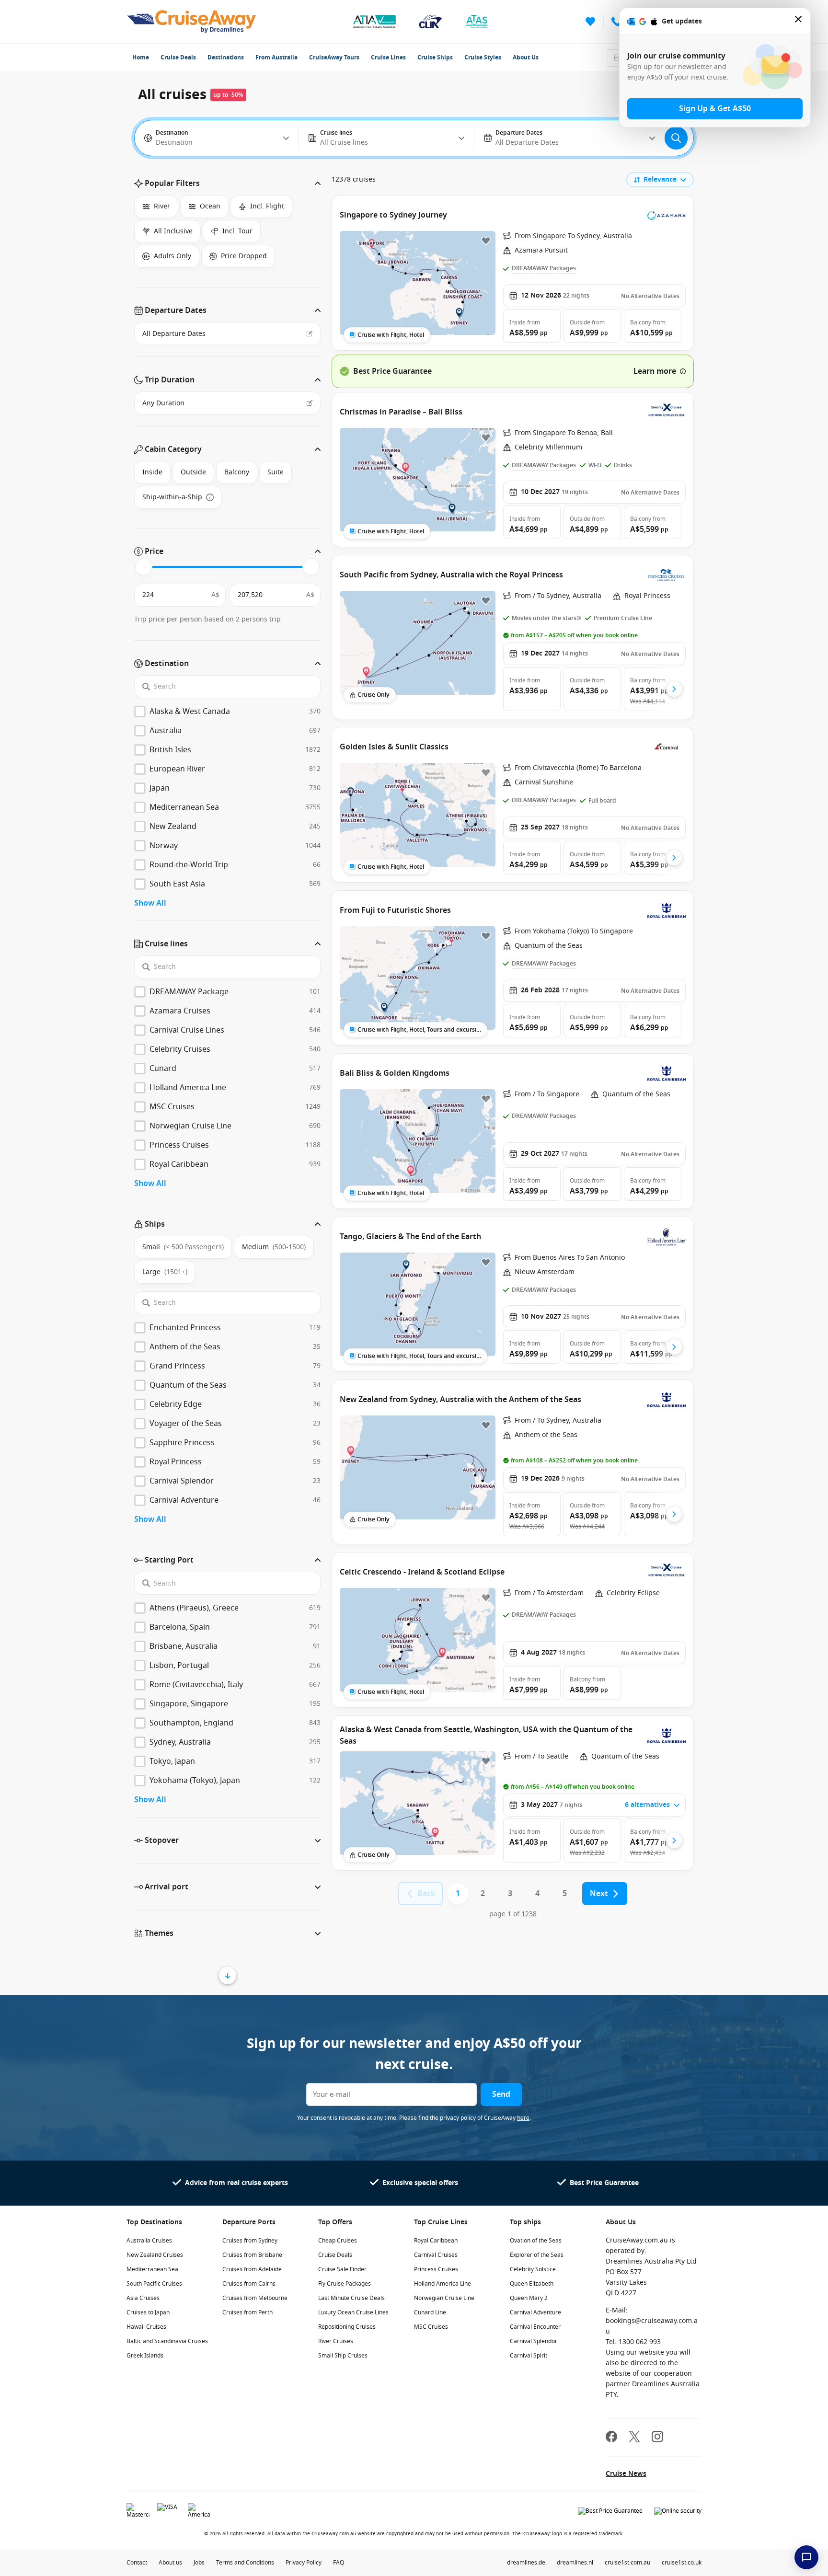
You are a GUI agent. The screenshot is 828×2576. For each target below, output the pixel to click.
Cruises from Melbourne (255, 2298)
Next (599, 1894)
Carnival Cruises (436, 2255)
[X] (634, 2438)
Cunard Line (430, 2312)
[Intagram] (657, 2438)
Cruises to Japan (148, 2312)
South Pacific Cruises (154, 2284)
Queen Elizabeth (532, 2284)
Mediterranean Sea (152, 2269)
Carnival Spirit (529, 2356)
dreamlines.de (526, 2563)
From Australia (276, 57)
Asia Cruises (143, 2298)
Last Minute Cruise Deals (351, 2298)
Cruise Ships (435, 57)
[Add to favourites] (486, 241)
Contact (137, 2563)
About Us (526, 57)
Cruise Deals (178, 57)
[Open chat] (806, 2557)
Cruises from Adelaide (252, 2269)
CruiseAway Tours (334, 57)
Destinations (226, 57)
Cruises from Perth (247, 2312)
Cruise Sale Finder (342, 2269)
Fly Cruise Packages (345, 2284)
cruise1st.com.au (627, 2563)
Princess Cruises (436, 2269)
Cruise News (626, 2474)
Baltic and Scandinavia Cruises (167, 2341)
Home (141, 57)
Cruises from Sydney (250, 2241)
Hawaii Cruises (146, 2327)
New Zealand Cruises (155, 2255)
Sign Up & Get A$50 (715, 109)
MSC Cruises (431, 2327)
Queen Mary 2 (529, 2298)
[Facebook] (611, 2438)
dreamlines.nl (575, 2563)
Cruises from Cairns (249, 2284)
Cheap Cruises (338, 2241)
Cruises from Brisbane (252, 2255)
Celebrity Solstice (533, 2269)
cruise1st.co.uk (682, 2563)
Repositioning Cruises (347, 2327)
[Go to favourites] (590, 22)
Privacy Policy (304, 2563)
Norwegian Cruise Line (444, 2298)
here (523, 2118)
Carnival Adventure (535, 2312)
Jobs (199, 2563)
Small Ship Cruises (343, 2356)
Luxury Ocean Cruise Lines (353, 2312)
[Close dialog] (799, 21)
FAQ (339, 2563)
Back (426, 1894)
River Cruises (336, 2341)
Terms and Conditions (245, 2563)
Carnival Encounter (535, 2327)
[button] (227, 184)
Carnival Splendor (534, 2341)
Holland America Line (443, 2284)
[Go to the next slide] (674, 689)
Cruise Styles (483, 57)
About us (170, 2563)
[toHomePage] (191, 22)
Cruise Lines (388, 57)
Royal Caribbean (436, 2241)
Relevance (660, 179)
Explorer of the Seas (537, 2255)
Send (501, 2094)
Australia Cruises (149, 2241)
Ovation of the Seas (536, 2241)
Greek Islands (145, 2356)
